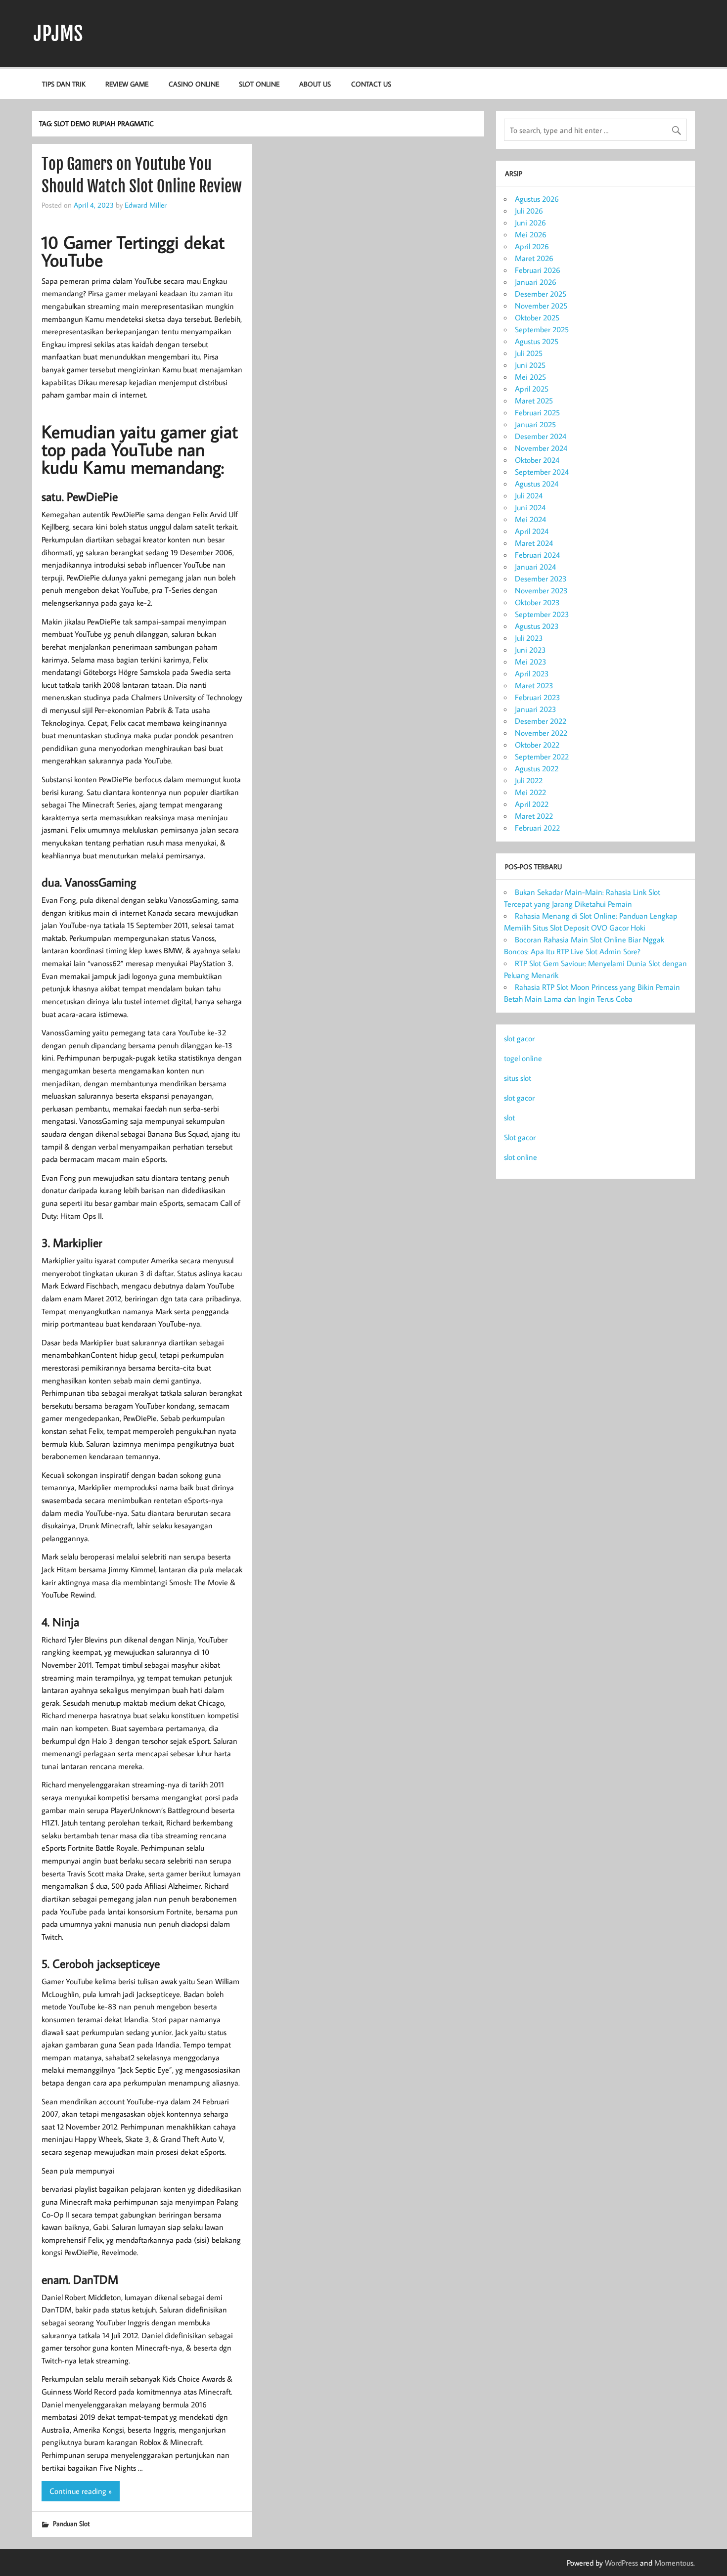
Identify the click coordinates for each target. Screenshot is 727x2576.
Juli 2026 (529, 211)
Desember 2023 (541, 578)
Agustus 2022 (537, 768)
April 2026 (532, 246)
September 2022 (542, 756)
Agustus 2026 (537, 199)
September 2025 (542, 329)
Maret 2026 (534, 258)
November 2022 (541, 733)
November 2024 (541, 448)
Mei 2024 (530, 519)
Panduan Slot (71, 2523)
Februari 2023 (538, 697)
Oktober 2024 (537, 460)
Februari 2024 (537, 555)
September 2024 (542, 472)
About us (315, 84)
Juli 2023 (529, 638)
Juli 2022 (529, 780)
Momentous (674, 2563)
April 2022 (532, 804)
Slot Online (259, 84)
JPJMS (58, 34)
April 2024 (532, 531)
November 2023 (541, 590)
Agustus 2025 (537, 341)
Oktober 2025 (537, 317)
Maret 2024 (534, 543)
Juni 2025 (530, 365)
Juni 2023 (530, 650)
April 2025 (532, 389)
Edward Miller (146, 205)
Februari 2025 (537, 412)
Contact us (371, 84)
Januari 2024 (535, 567)
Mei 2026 (531, 234)
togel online (523, 1058)
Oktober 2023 (537, 602)
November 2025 (541, 306)
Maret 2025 (534, 400)
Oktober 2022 (537, 745)
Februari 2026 (538, 270)
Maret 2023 (534, 685)
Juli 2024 (529, 495)
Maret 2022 (534, 816)
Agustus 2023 (537, 626)
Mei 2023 (531, 662)
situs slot (518, 1078)
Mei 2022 (530, 792)
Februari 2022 (537, 828)
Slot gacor (520, 1137)
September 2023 (542, 614)
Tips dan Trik (64, 84)
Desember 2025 (541, 294)
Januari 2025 (535, 424)
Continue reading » (81, 2491)
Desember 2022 (541, 721)
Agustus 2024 (537, 484)
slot (509, 1117)
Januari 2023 (536, 709)
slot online (521, 1157)
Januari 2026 (536, 282)
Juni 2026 (530, 222)
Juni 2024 (530, 507)
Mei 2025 (530, 377)
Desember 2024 (541, 436)
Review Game (127, 84)
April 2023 (532, 673)
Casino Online (194, 84)
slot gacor (519, 1038)
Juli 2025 (529, 353)
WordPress (621, 2563)
